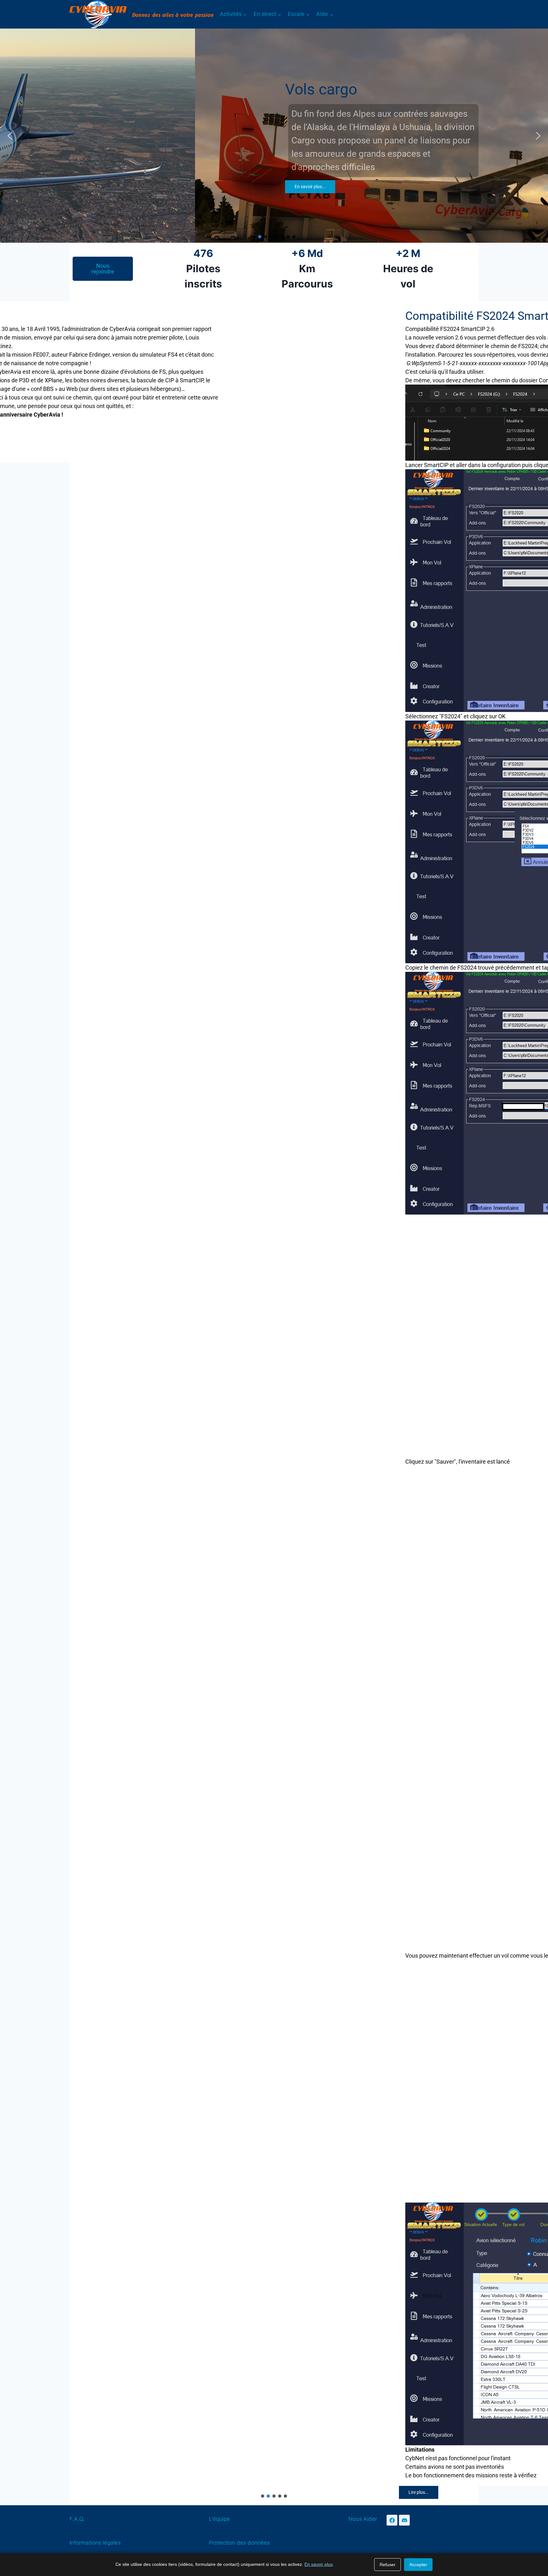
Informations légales (95, 2543)
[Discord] (404, 2520)
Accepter (418, 2565)
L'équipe (219, 2519)
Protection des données (239, 2543)
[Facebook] (392, 2520)
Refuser (388, 2565)
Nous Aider (363, 2519)
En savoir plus (319, 2564)
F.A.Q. (77, 2519)
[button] (10, 136)
